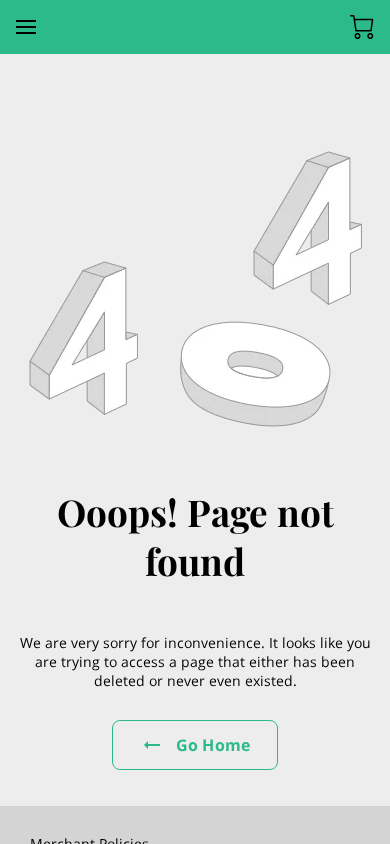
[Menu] (26, 27)
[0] (362, 27)
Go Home (213, 745)
